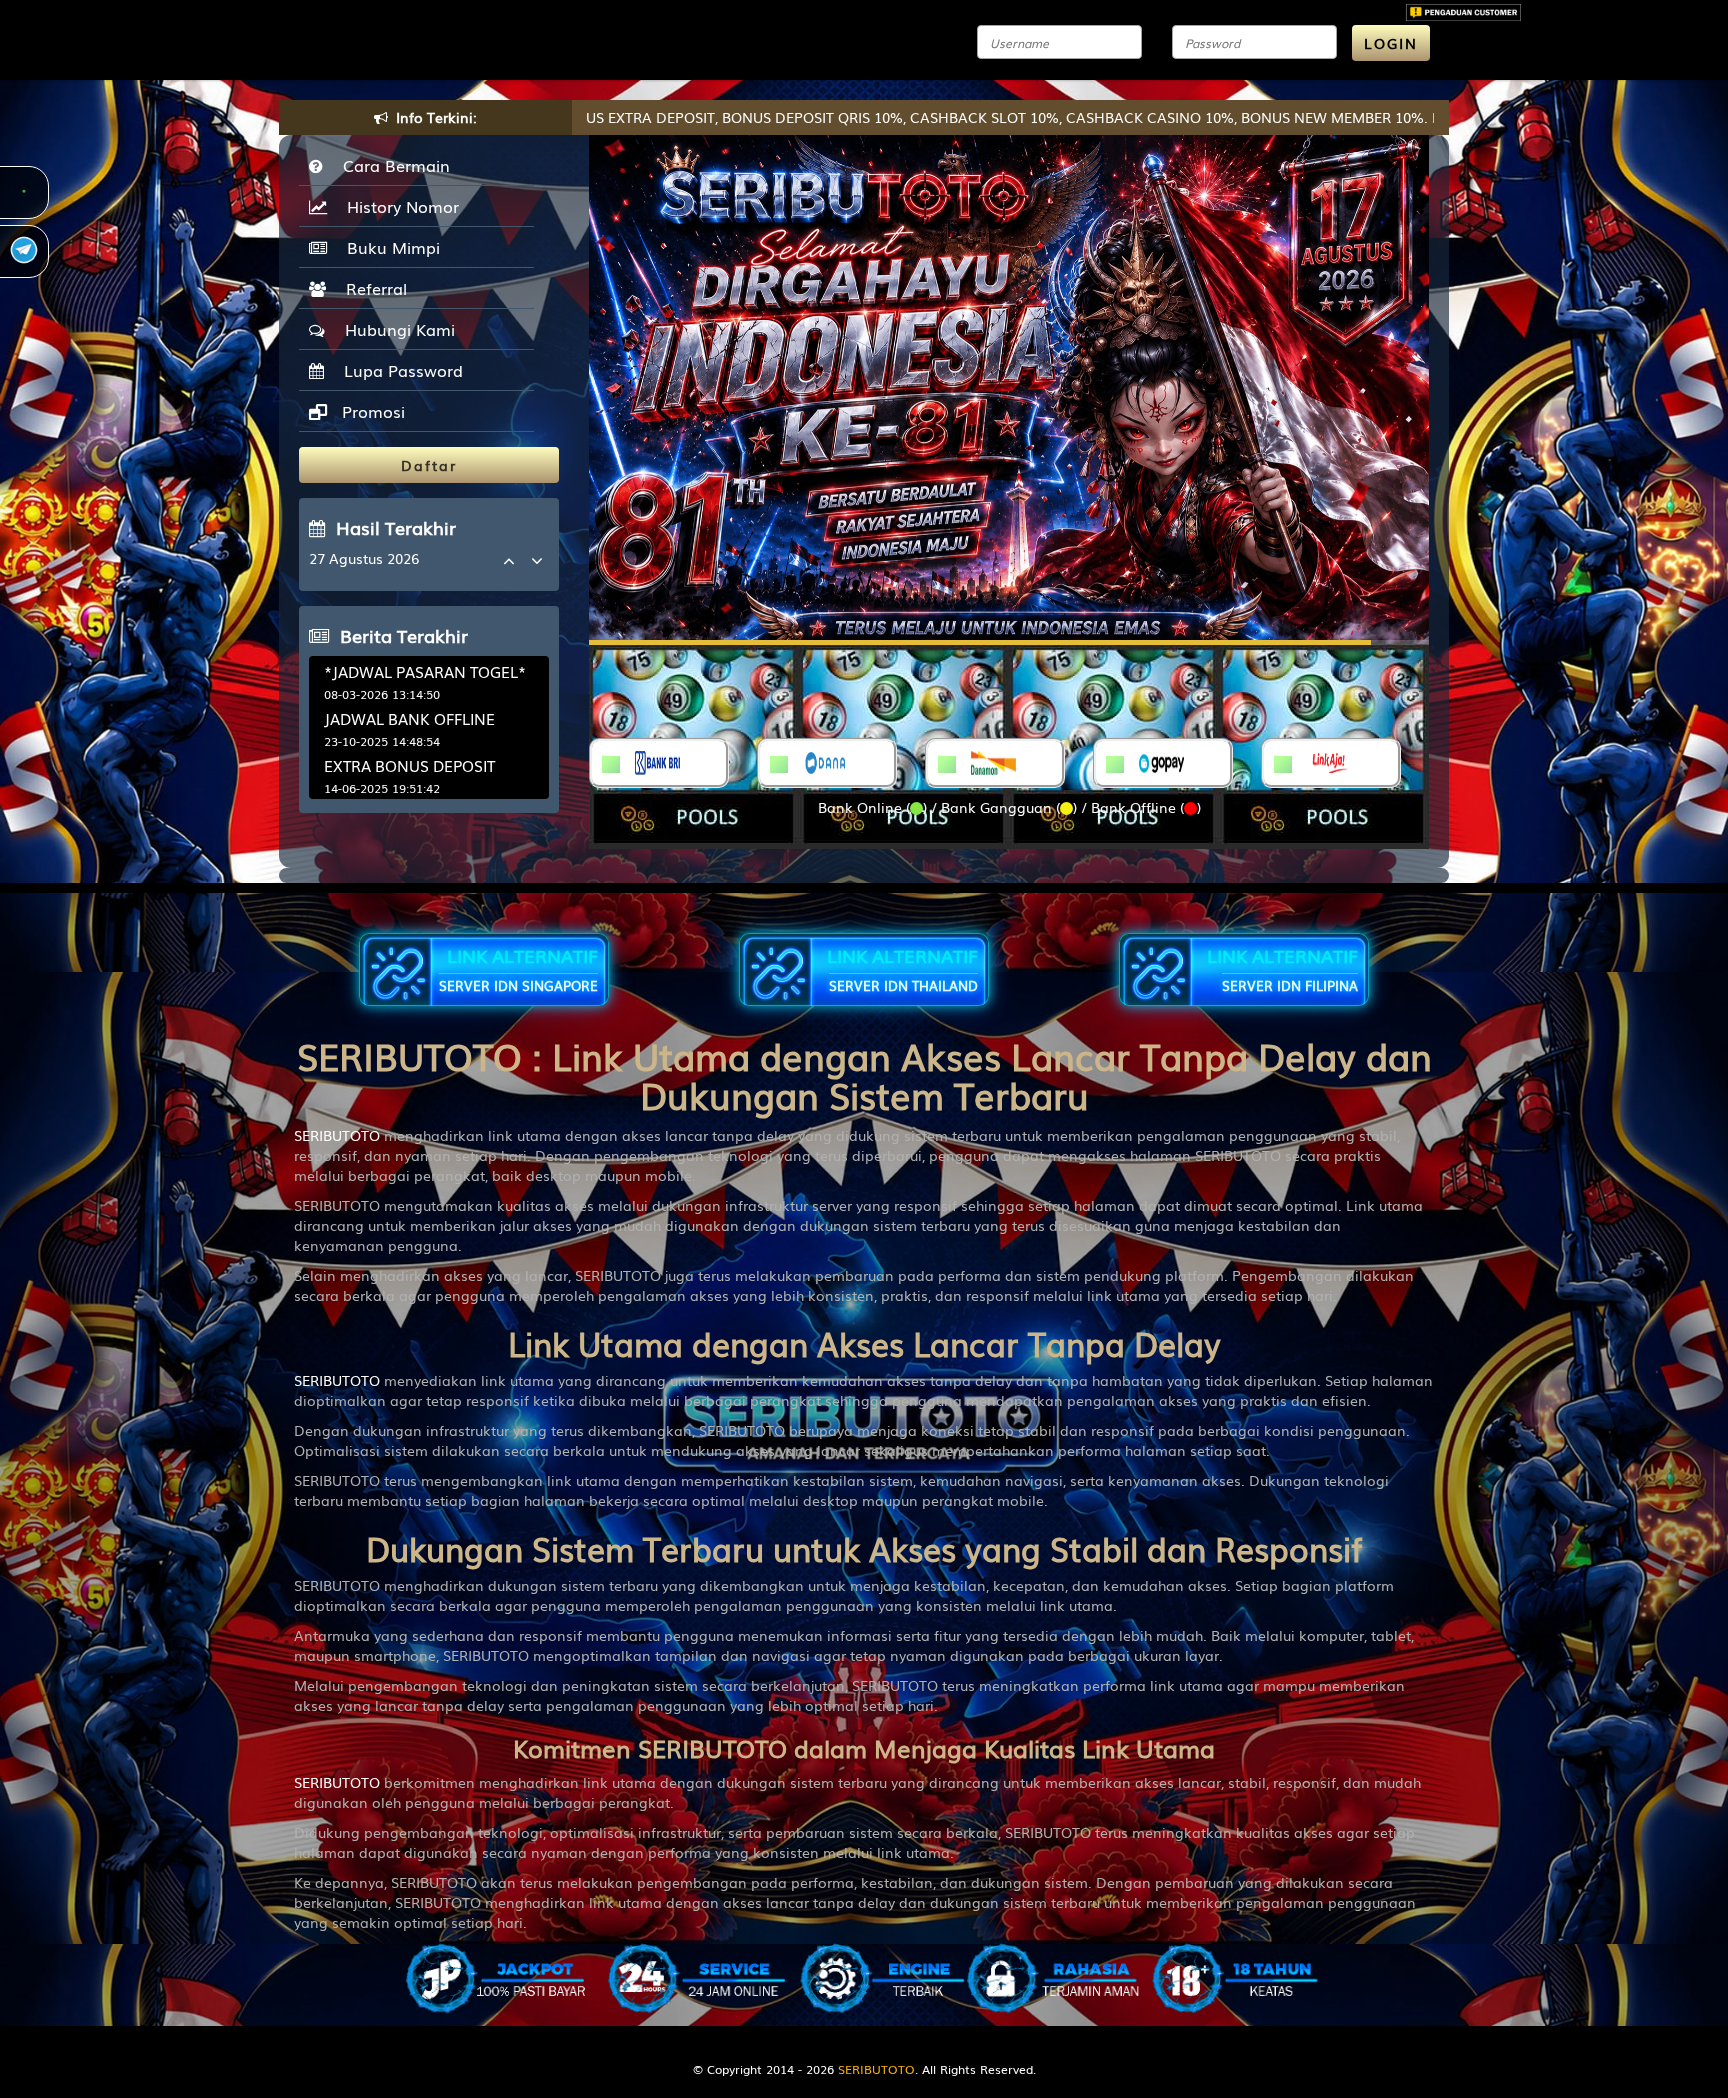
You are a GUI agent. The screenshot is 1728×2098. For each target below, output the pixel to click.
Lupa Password (398, 370)
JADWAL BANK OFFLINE (409, 718)
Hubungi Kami (395, 329)
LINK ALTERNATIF (518, 968)
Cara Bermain (391, 165)
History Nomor (398, 206)
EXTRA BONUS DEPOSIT (409, 765)
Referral (371, 288)
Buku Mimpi (388, 247)
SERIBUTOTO (337, 1135)
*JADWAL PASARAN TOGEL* (425, 671)
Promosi (371, 411)
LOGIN (1391, 43)
